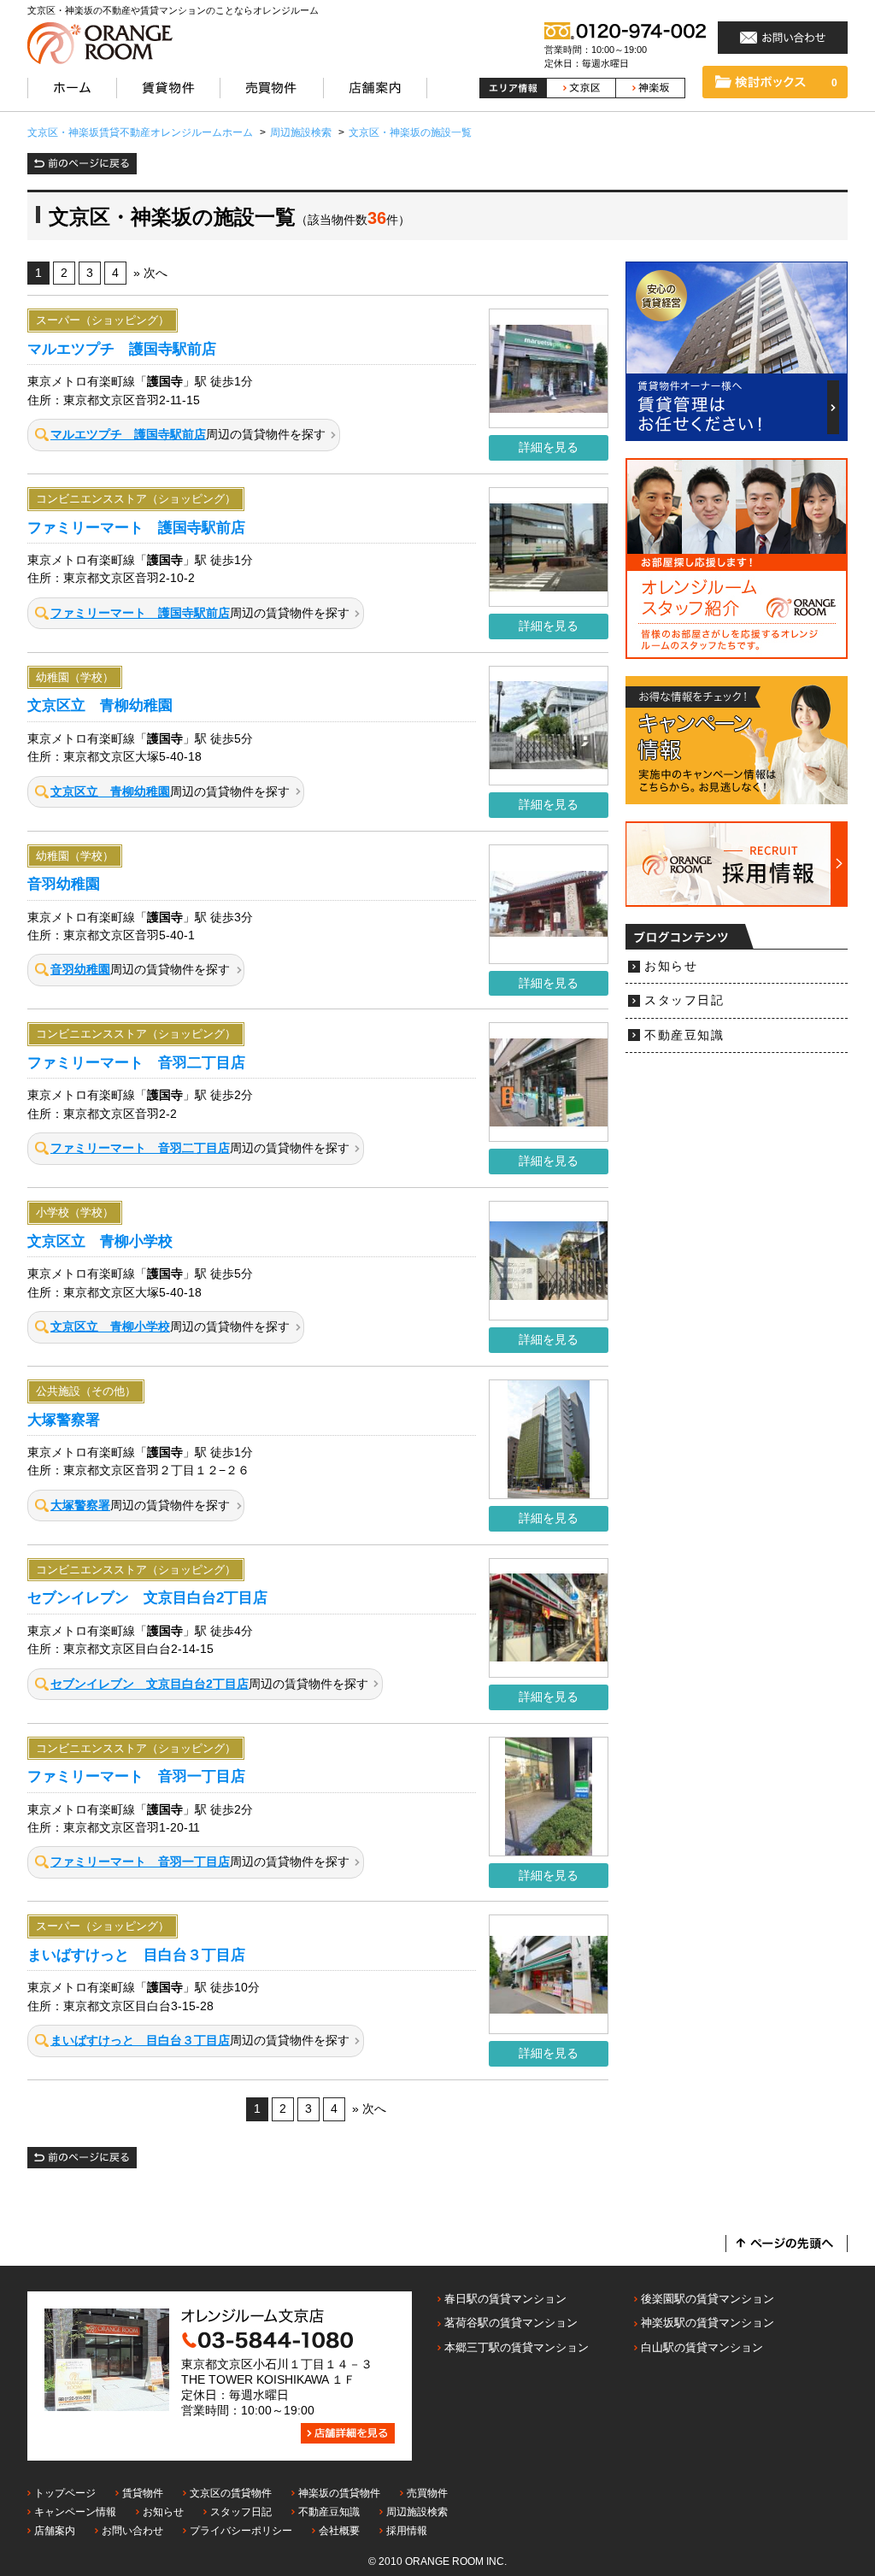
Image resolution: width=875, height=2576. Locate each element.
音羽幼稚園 (64, 884)
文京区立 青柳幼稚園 (100, 705)
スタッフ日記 (684, 1000)
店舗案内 (55, 2531)
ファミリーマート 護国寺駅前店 (136, 527)
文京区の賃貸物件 (231, 2493)
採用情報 (407, 2531)
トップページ (65, 2493)
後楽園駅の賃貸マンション (708, 2299)
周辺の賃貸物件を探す (188, 435)
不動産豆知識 (684, 1035)
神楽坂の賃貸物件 (339, 2493)
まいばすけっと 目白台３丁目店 (136, 1955)
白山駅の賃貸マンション (702, 2347)
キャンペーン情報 (75, 2512)
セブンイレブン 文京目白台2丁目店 (147, 1597)
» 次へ (150, 273)
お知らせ (671, 966)
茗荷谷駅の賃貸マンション (511, 2323)
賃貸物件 (143, 2493)
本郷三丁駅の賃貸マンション (517, 2347)
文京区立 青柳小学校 (100, 1241)
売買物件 (427, 2493)
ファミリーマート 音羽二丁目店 (136, 1062)
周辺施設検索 (417, 2512)
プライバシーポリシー (241, 2531)
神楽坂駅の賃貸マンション (708, 2323)
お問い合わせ (132, 2531)
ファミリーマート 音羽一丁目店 (136, 1776)
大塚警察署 (64, 1420)
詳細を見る (549, 447)
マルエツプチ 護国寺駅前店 (122, 349)
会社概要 (339, 2531)
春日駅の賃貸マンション (505, 2299)
